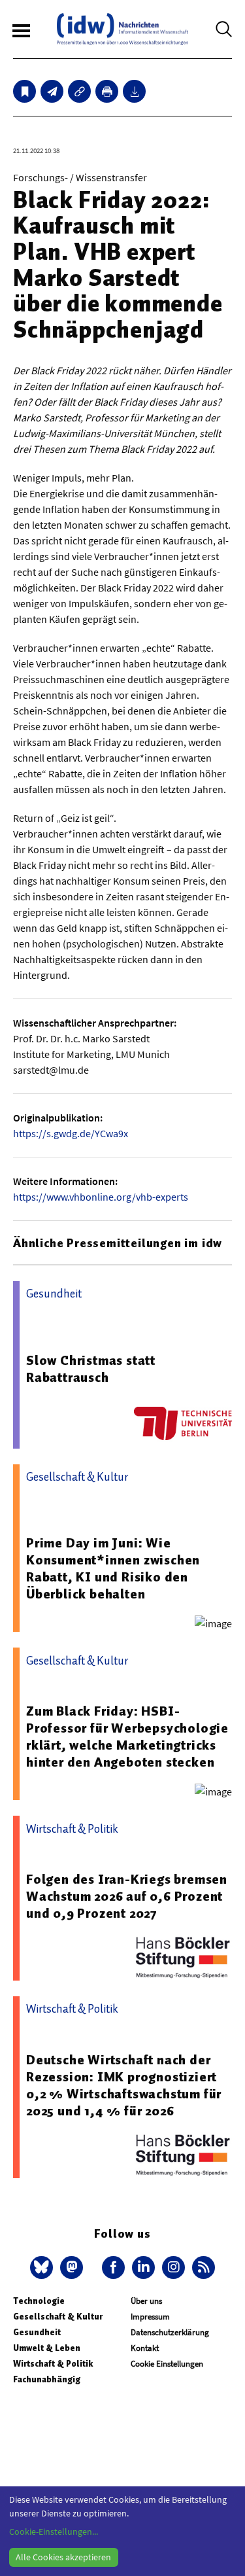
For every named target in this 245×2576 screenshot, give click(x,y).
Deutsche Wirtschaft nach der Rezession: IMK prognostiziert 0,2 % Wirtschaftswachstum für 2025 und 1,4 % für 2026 (124, 2085)
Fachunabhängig (47, 2379)
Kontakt (145, 2348)
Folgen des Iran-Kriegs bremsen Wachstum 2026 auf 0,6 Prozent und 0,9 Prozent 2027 (127, 1896)
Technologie (39, 2301)
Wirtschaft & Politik (53, 2364)
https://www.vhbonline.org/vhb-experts (101, 1197)
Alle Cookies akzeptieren (63, 2557)
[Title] (79, 91)
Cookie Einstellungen (167, 2364)
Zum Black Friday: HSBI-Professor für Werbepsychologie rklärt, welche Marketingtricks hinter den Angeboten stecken (127, 1737)
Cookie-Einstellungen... (54, 2532)
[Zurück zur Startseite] (122, 29)
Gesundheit (37, 2332)
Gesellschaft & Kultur (58, 2317)
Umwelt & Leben (47, 2348)
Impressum (150, 2317)
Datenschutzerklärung (170, 2332)
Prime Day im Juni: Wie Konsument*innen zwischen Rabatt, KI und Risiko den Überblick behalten (113, 1568)
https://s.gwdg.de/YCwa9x (71, 1133)
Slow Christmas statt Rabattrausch (91, 1369)
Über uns (146, 2301)
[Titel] (24, 91)
